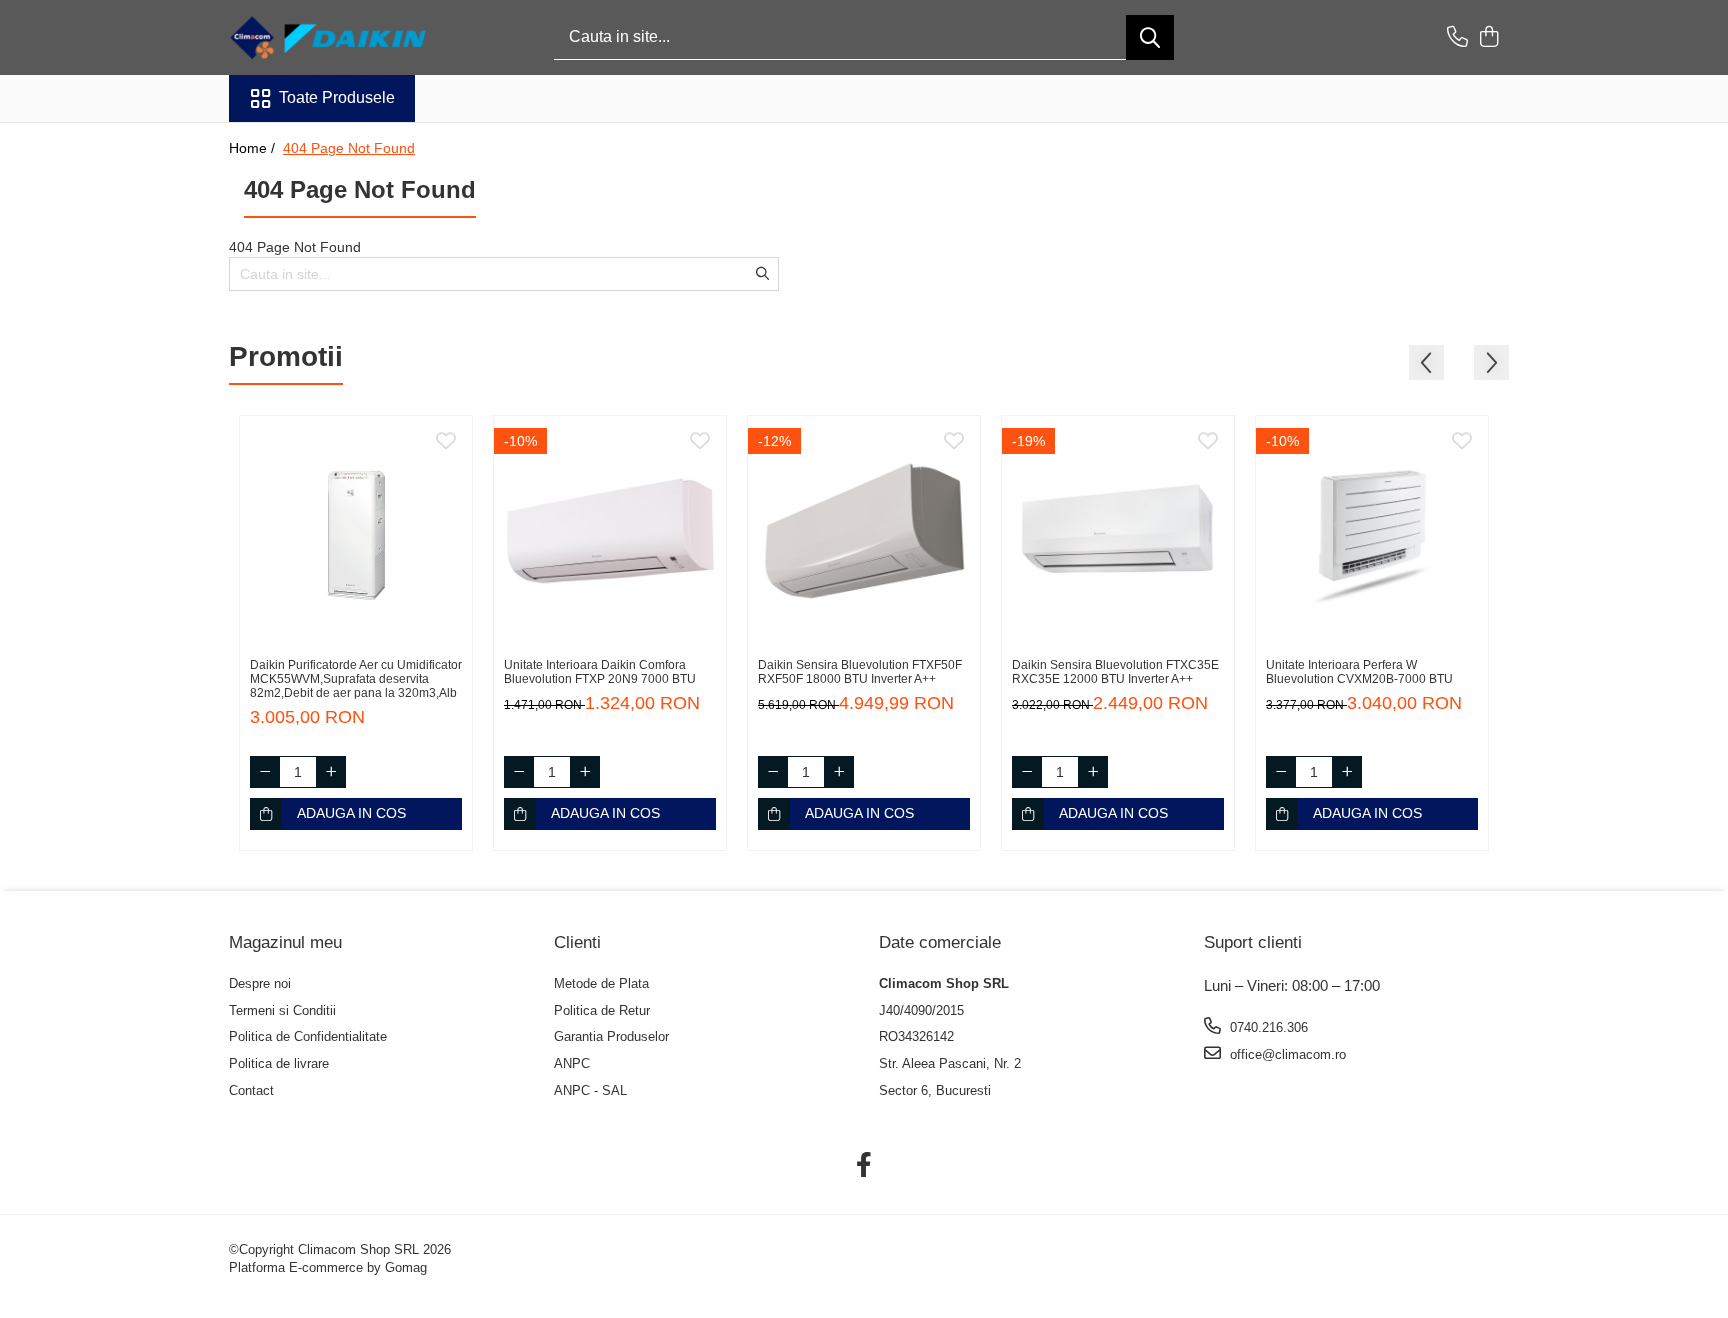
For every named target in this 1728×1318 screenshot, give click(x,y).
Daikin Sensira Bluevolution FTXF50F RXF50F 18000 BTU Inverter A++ (860, 672)
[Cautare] (1150, 37)
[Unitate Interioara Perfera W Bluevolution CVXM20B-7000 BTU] (1372, 532)
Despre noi (260, 983)
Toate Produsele (337, 97)
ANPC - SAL (590, 1090)
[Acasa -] (329, 37)
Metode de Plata (601, 983)
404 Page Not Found (349, 148)
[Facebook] (864, 1166)
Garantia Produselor (611, 1036)
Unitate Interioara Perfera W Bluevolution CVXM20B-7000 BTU (1359, 672)
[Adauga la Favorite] (446, 442)
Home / (254, 148)
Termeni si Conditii (282, 1010)
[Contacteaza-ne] (1457, 38)
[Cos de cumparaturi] (1488, 38)
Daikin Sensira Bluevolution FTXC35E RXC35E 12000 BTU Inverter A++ (1115, 672)
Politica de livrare (279, 1063)
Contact (251, 1090)
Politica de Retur (602, 1010)
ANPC (572, 1063)
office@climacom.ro (1286, 1054)
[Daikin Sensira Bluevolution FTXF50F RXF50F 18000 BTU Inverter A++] (864, 532)
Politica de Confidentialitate (308, 1036)
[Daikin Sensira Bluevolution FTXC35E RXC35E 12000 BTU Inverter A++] (1118, 532)
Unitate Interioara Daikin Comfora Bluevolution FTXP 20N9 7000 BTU (600, 672)
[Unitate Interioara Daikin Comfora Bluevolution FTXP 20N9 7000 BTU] (610, 532)
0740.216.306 (1267, 1027)
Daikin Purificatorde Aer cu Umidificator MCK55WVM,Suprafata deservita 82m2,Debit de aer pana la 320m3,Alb (356, 679)
